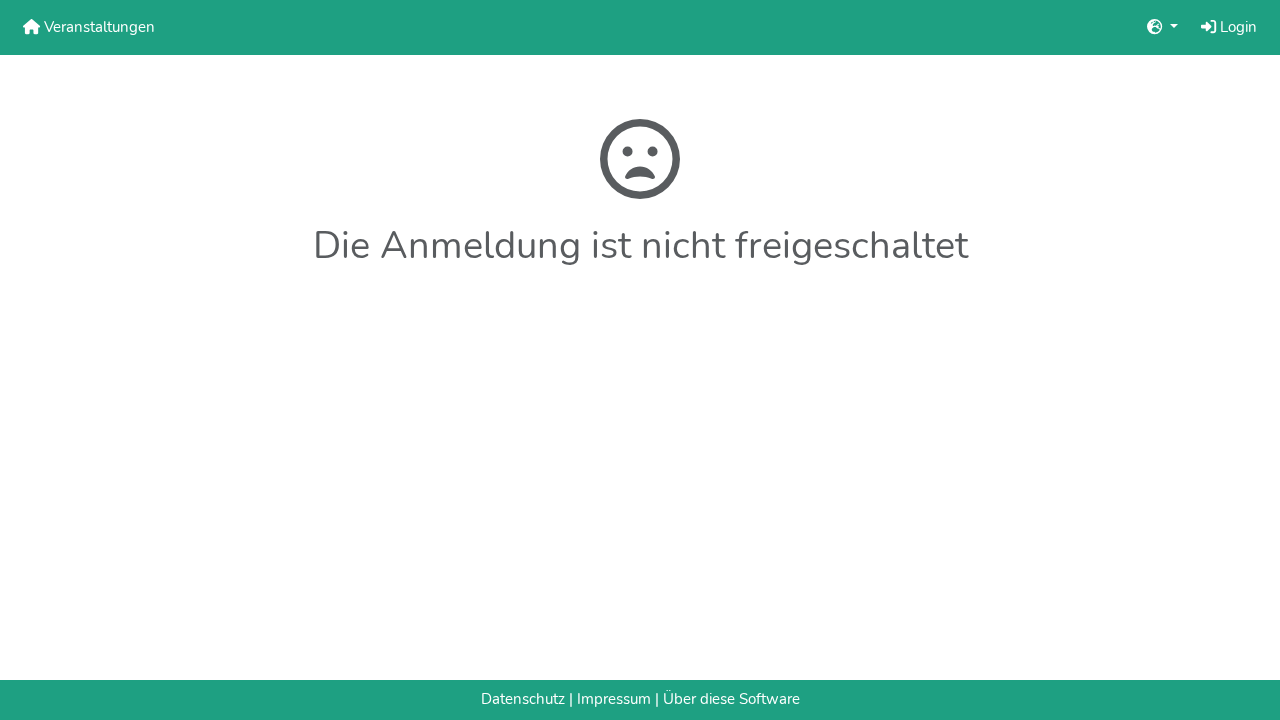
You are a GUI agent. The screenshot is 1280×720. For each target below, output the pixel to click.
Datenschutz (523, 699)
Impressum (614, 699)
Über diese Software (731, 699)
